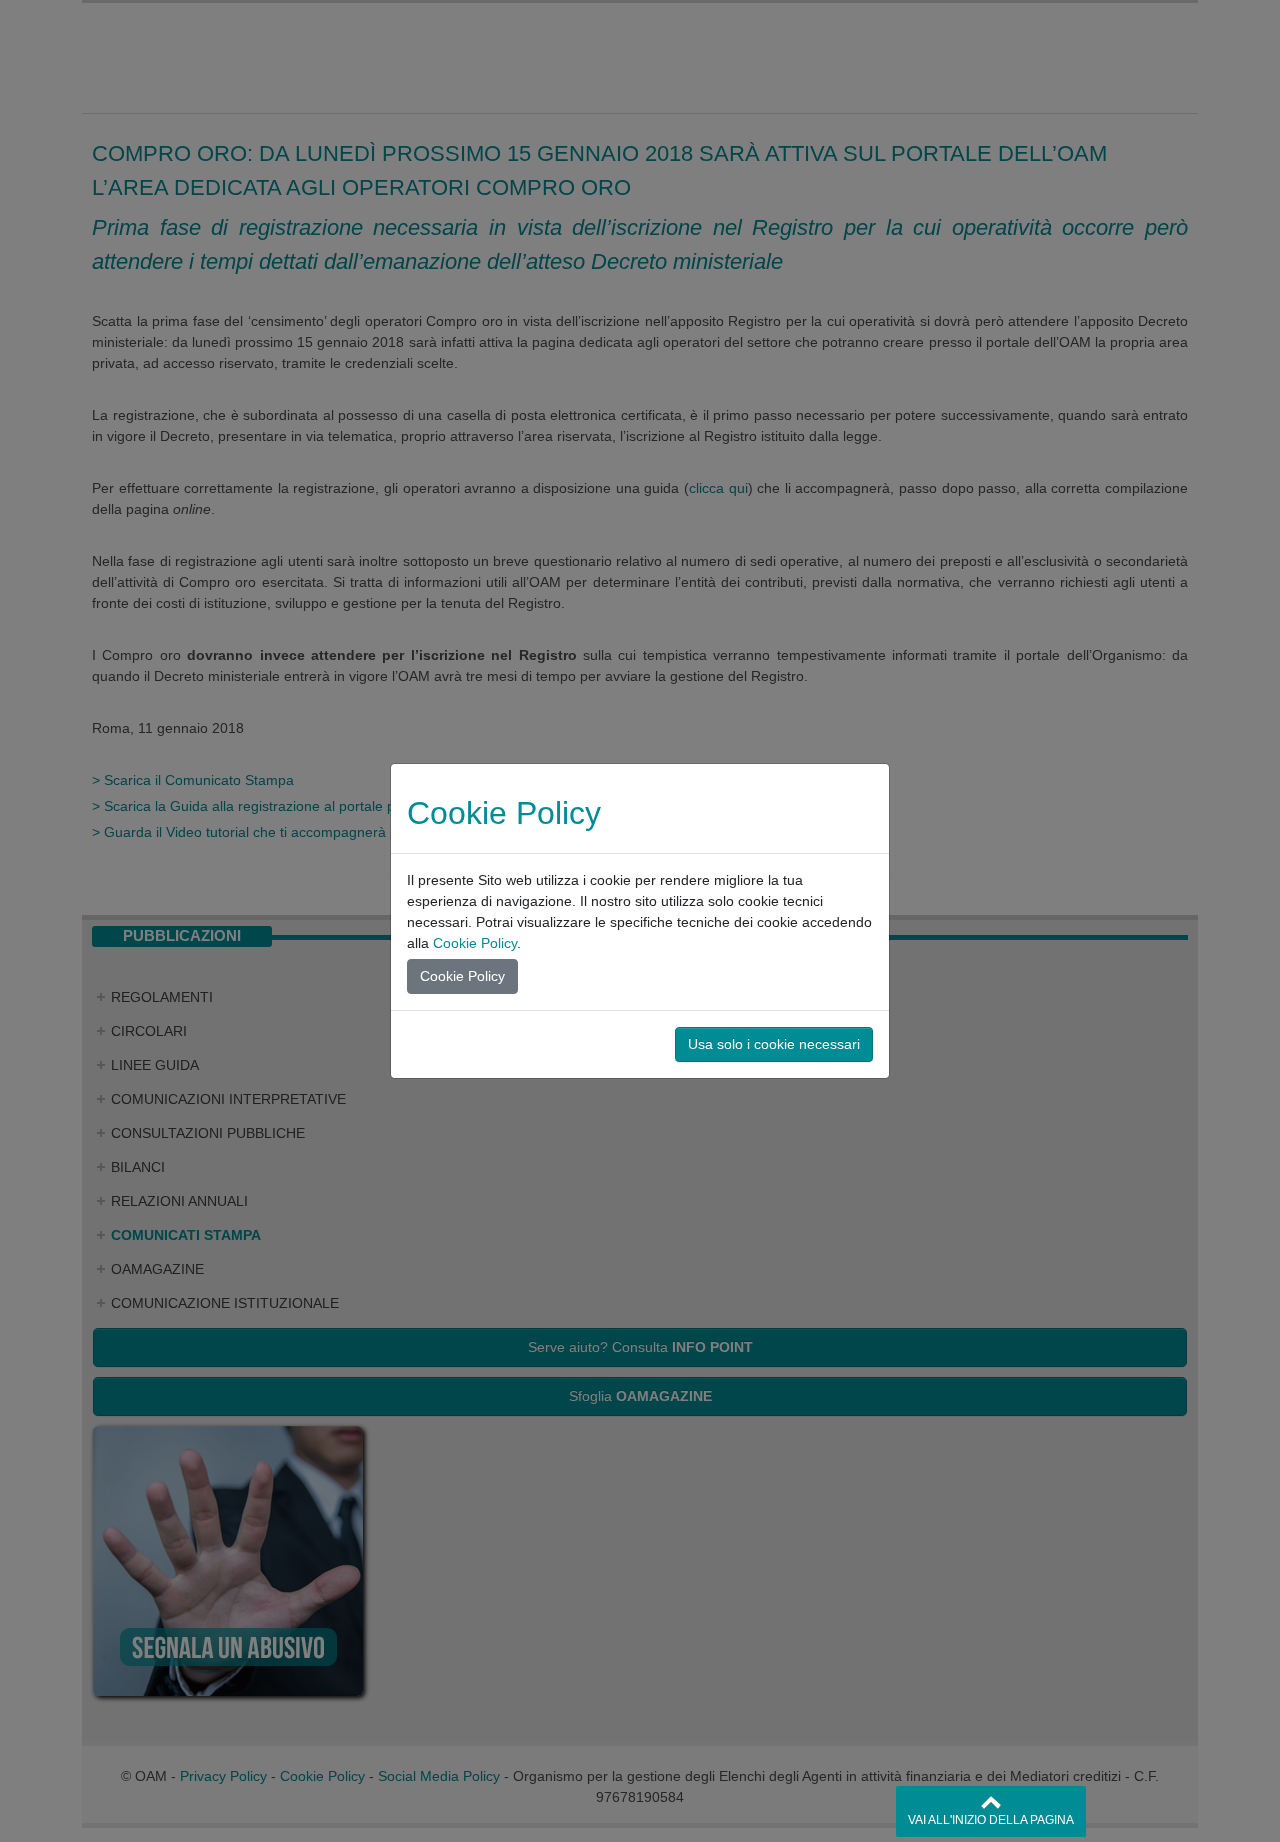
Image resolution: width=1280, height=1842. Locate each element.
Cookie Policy (475, 943)
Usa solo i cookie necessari (774, 1044)
